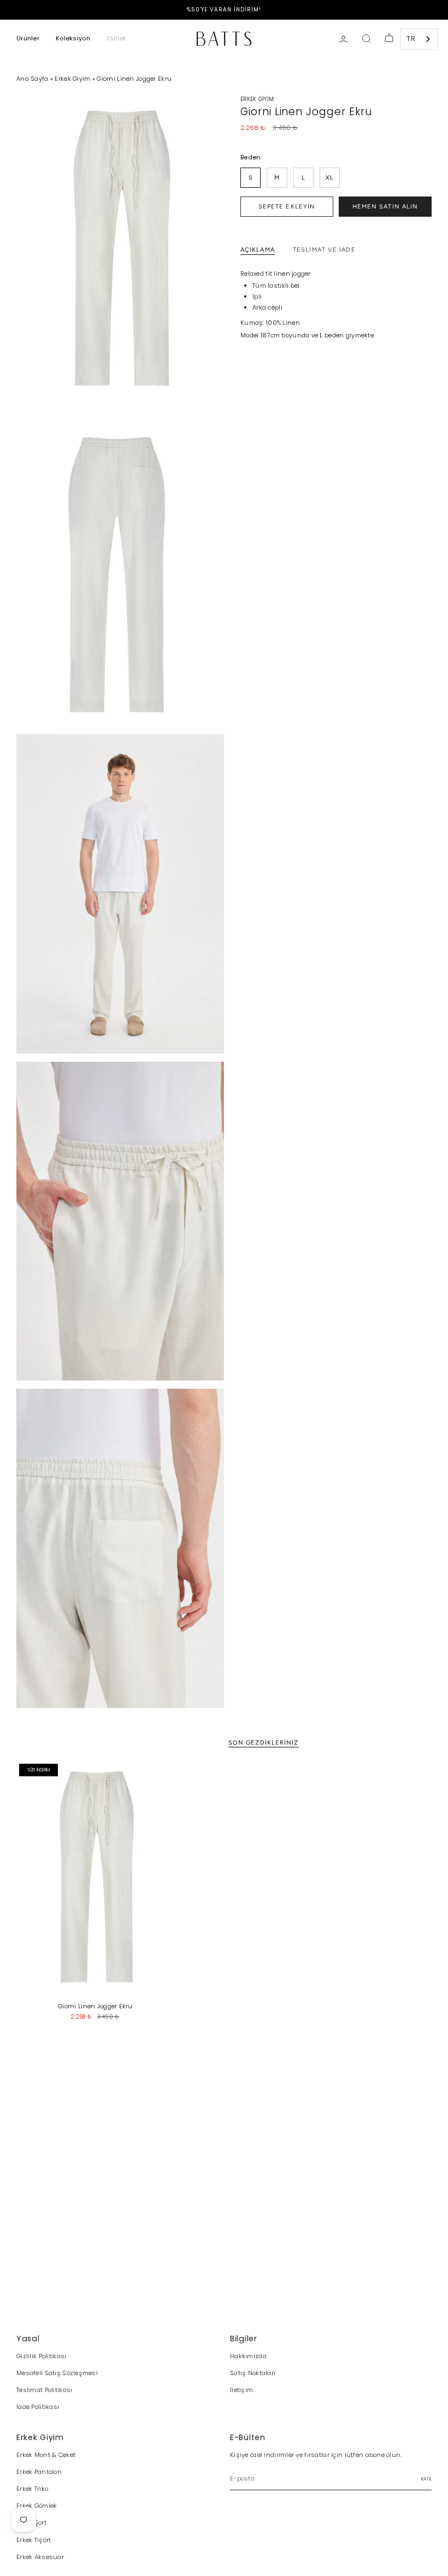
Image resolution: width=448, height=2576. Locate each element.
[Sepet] (389, 39)
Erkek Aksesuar (40, 2557)
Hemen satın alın (385, 207)
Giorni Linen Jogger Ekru (134, 79)
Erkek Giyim (72, 79)
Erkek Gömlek (37, 2506)
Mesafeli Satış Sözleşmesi (57, 2373)
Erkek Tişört (34, 2540)
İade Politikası (38, 2407)
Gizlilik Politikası (41, 2356)
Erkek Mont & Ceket (46, 2455)
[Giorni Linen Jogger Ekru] (95, 1879)
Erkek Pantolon (39, 2472)
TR (411, 38)
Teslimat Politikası (44, 2390)
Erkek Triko (32, 2489)
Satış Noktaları (253, 2373)
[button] (28, 39)
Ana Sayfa (33, 79)
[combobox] (419, 39)
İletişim (241, 2390)
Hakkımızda (248, 2356)
